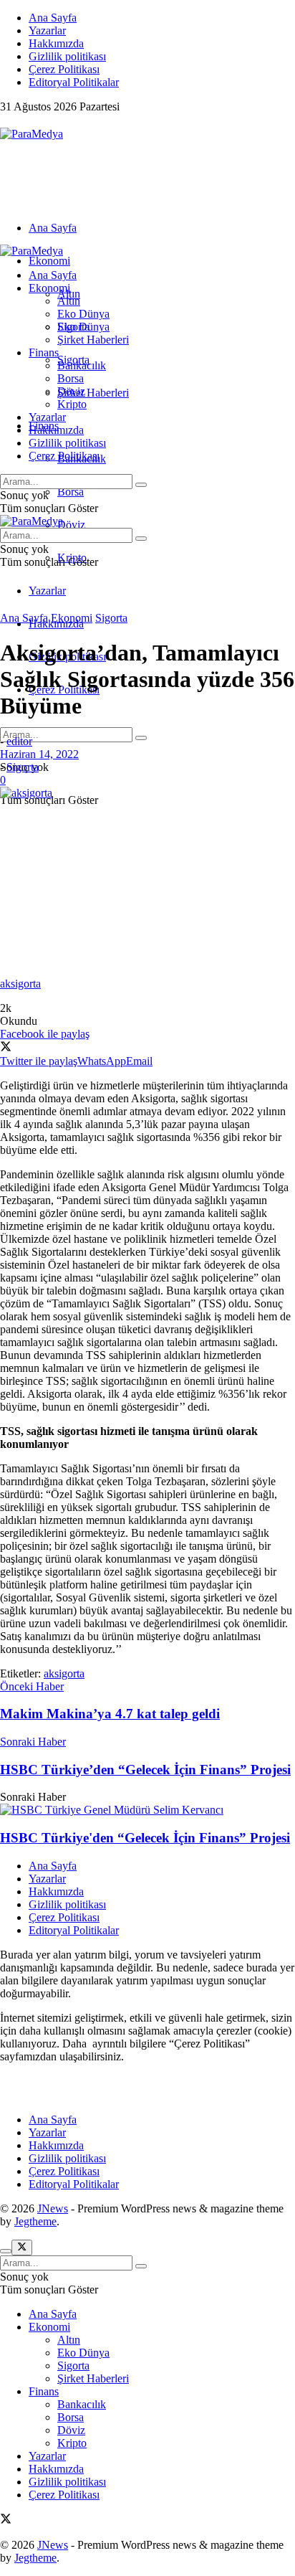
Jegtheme (35, 2221)
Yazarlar (47, 30)
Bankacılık (82, 365)
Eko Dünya (83, 314)
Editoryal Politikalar (74, 82)
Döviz (71, 525)
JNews (53, 2208)
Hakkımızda (56, 43)
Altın (69, 301)
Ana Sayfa (53, 18)
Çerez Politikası (64, 69)
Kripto (72, 404)
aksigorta (64, 1673)
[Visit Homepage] (32, 134)
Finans (44, 352)
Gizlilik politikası (67, 56)
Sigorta (73, 327)
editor (19, 741)
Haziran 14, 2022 (39, 754)
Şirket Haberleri (93, 393)
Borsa (71, 492)
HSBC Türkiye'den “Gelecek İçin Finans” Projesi (145, 1838)
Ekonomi (49, 261)
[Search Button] (141, 738)
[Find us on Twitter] (6, 121)
